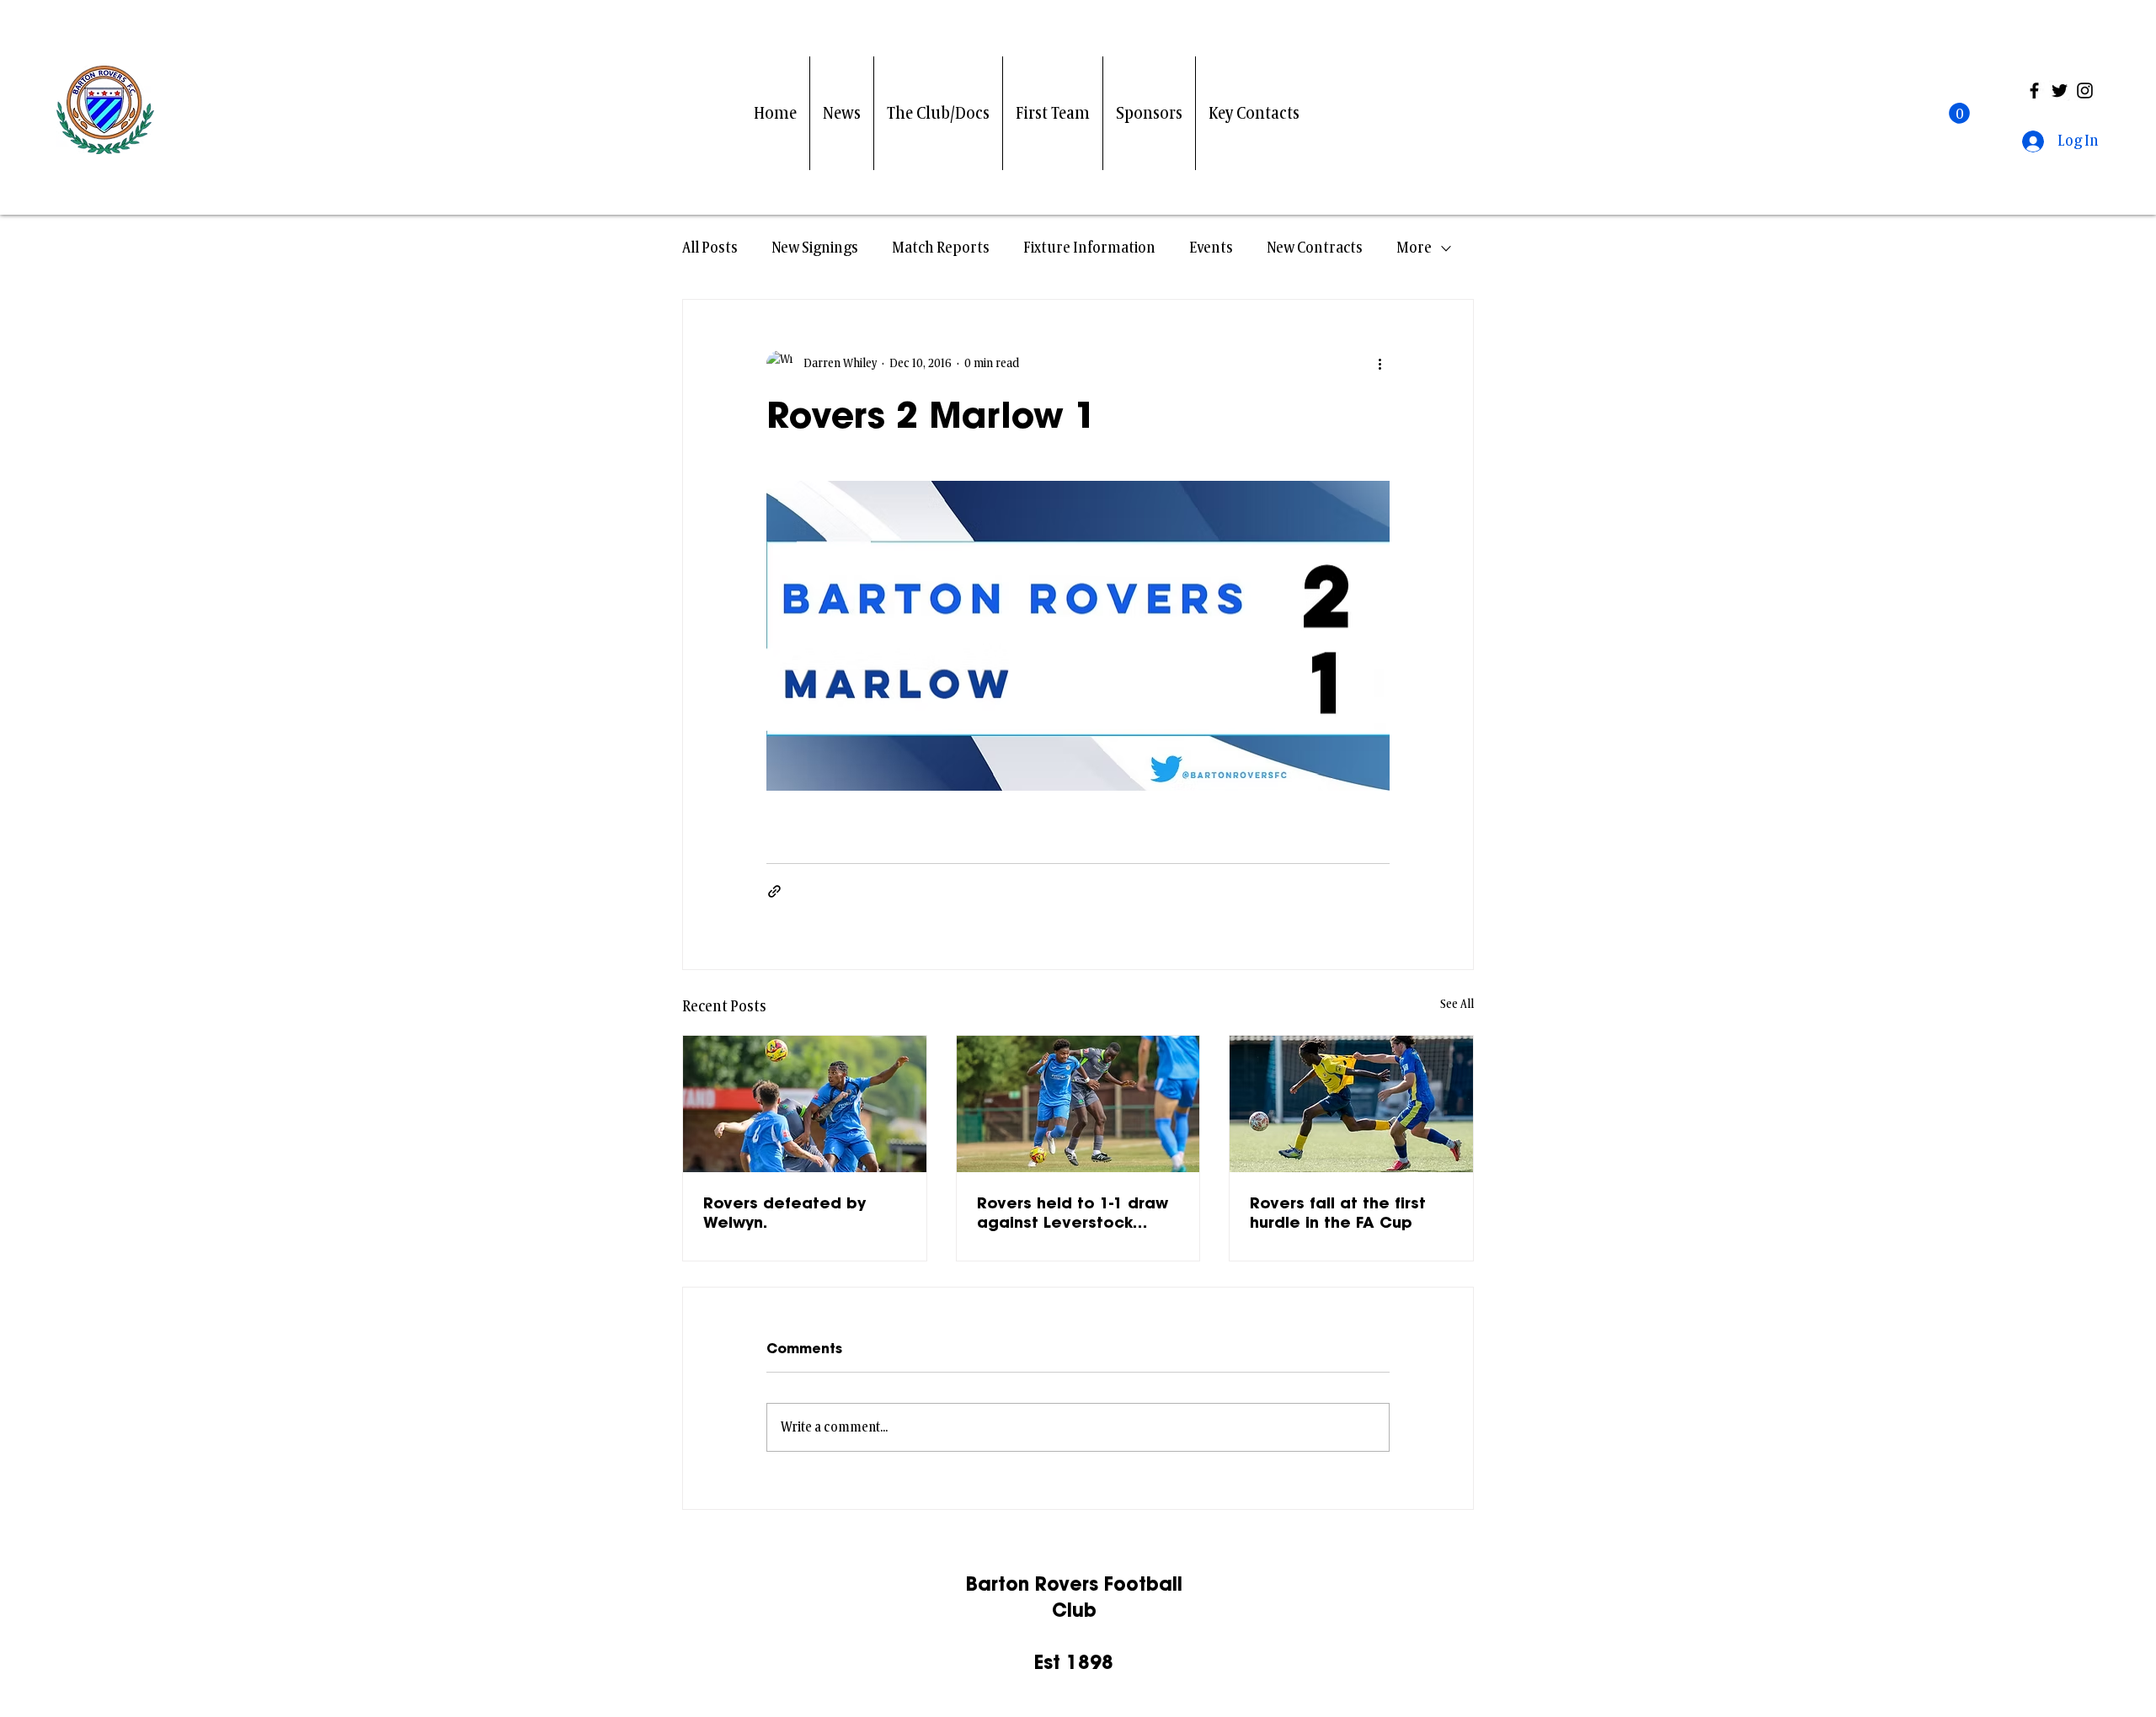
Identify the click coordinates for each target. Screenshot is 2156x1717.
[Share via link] (774, 891)
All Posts (710, 248)
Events (1211, 248)
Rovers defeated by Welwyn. (784, 1213)
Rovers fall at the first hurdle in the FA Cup (1338, 1213)
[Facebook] (2034, 91)
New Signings (815, 248)
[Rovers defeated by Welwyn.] (805, 1104)
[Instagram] (2085, 91)
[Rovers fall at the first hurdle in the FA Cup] (1351, 1104)
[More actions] (1380, 364)
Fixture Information (1089, 248)
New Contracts (1315, 248)
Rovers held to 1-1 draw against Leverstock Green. (1073, 1213)
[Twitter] (2060, 91)
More (1414, 248)
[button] (1959, 113)
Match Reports (941, 248)
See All (1457, 1004)
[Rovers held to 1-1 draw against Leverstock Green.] (1078, 1104)
